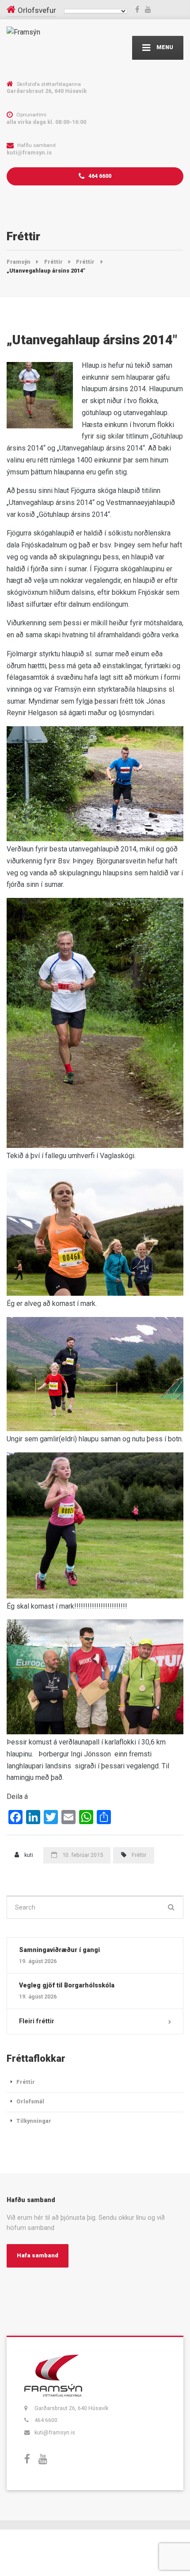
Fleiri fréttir (37, 2021)
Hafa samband (38, 2255)
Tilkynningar (34, 2121)
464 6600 (99, 176)
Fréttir (139, 1855)
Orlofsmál (30, 2101)
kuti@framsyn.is (55, 2432)
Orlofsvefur (37, 10)
